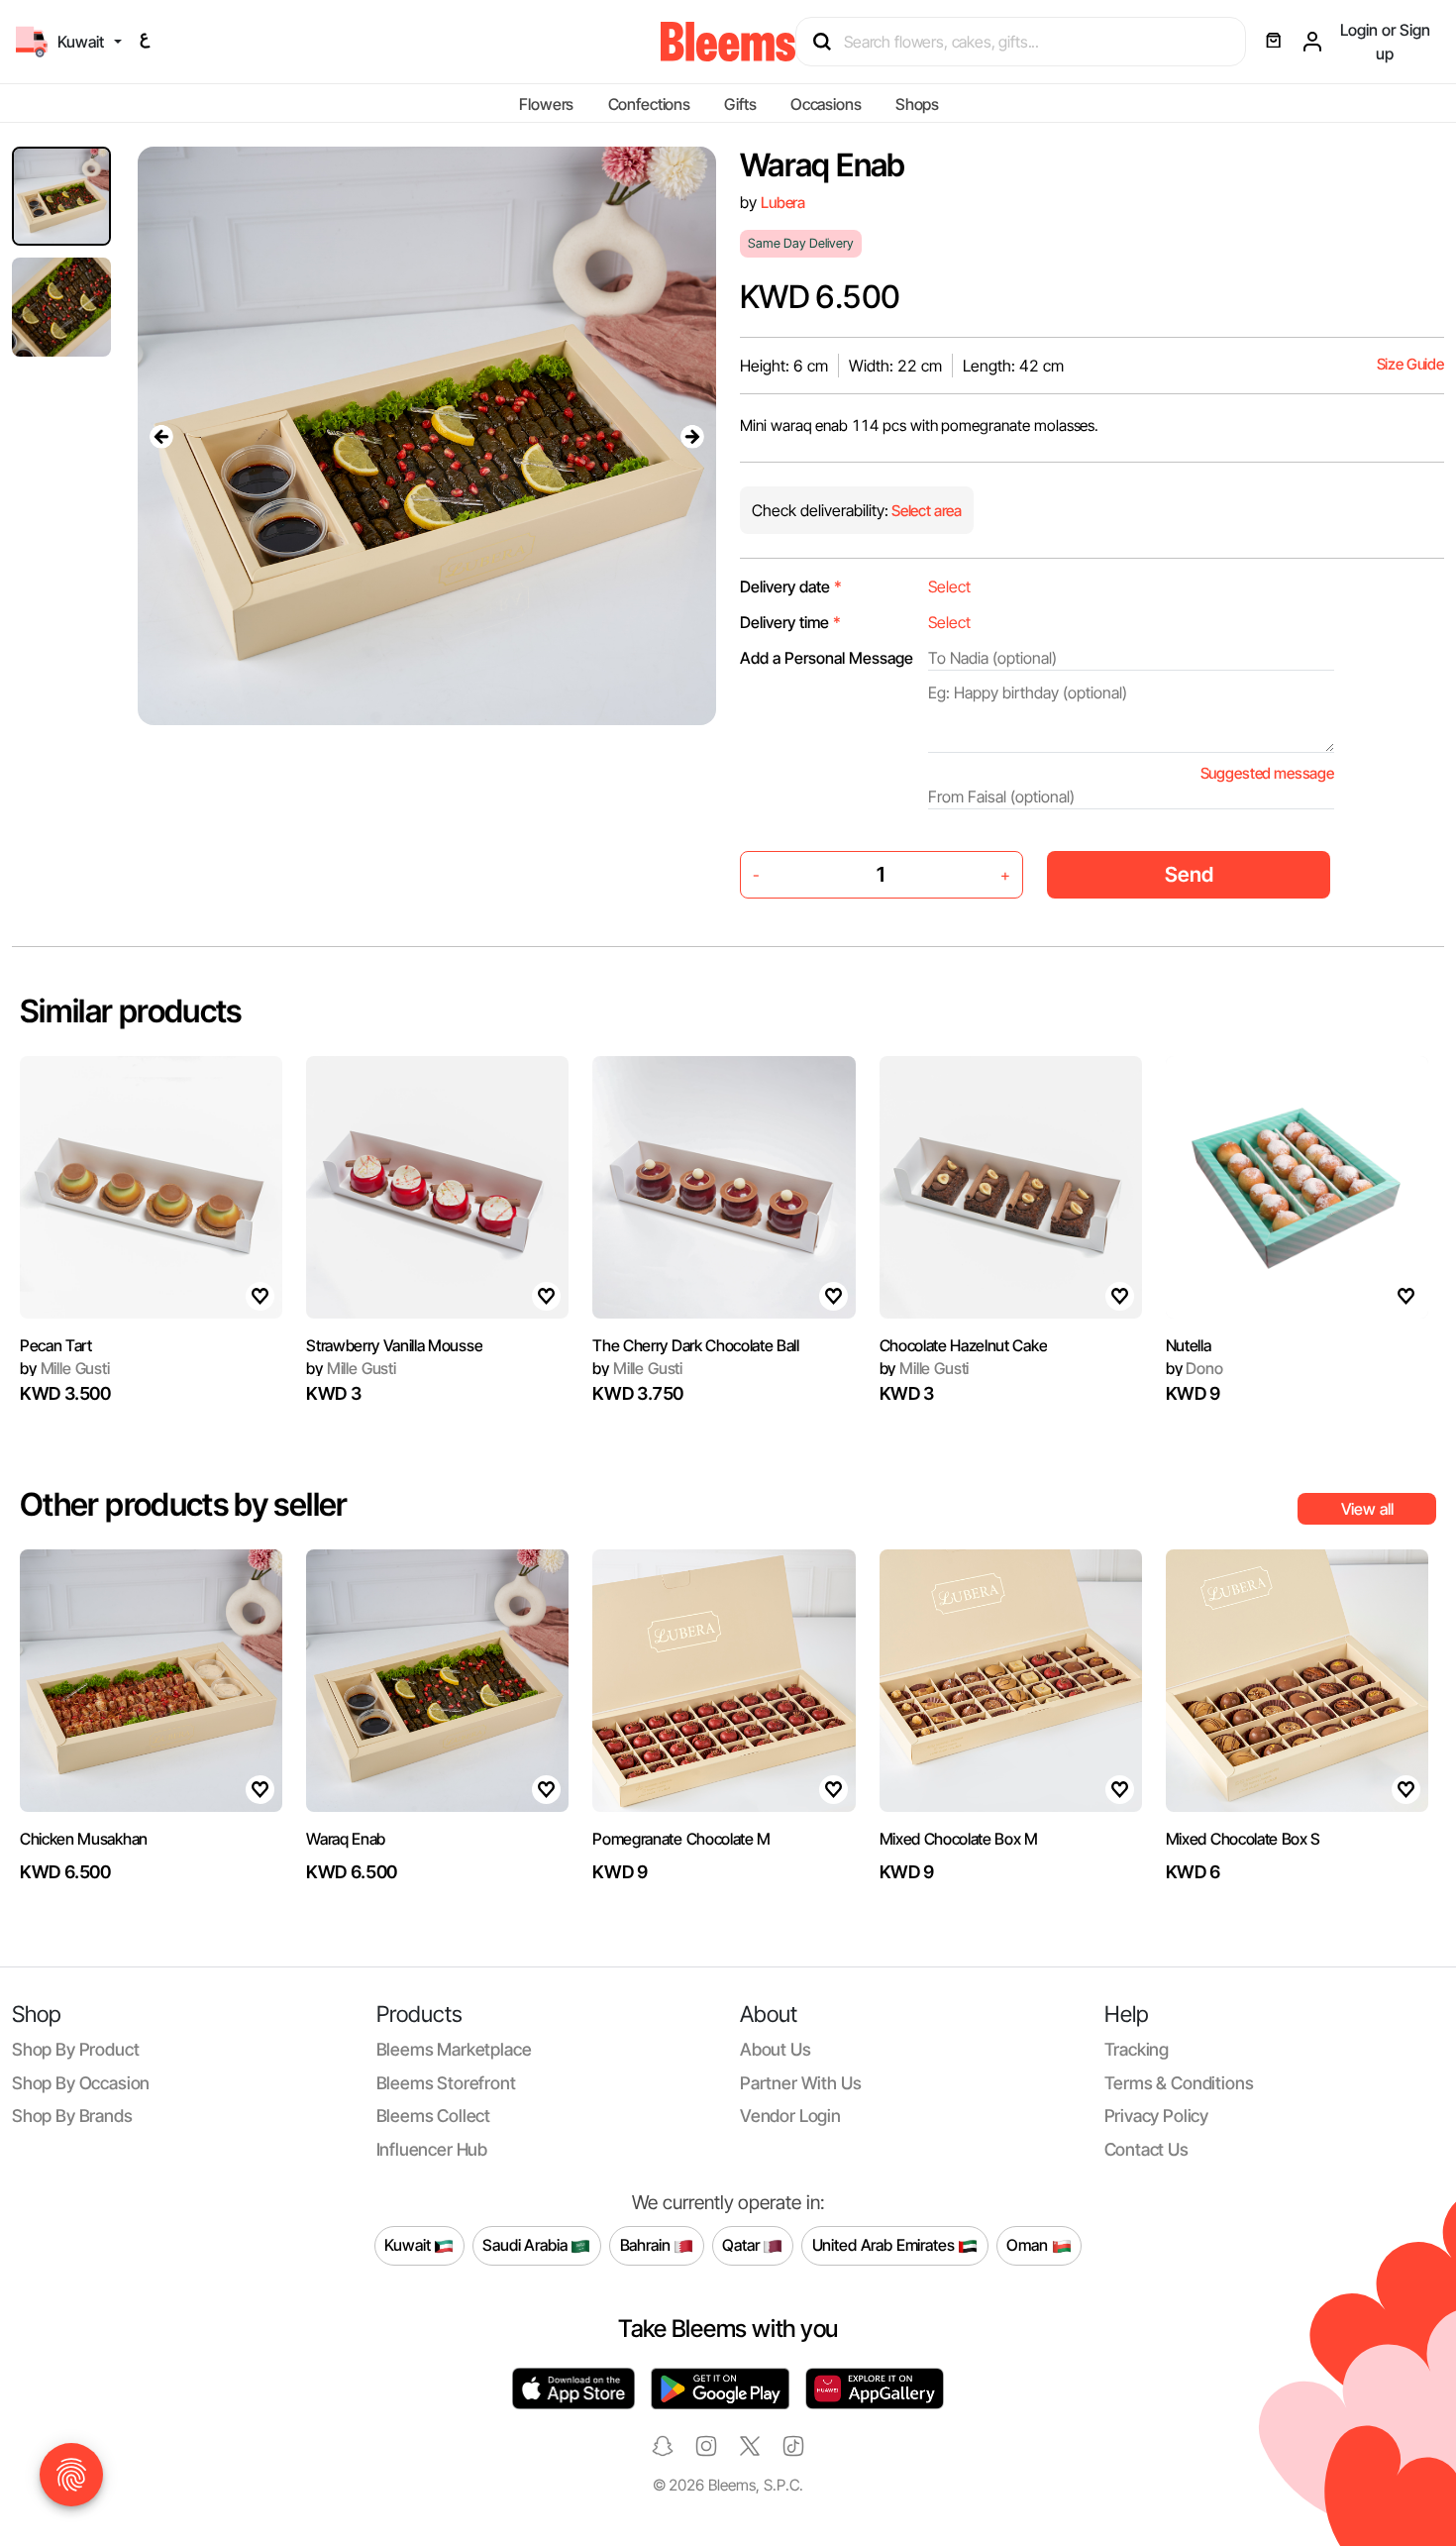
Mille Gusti (65, 1368)
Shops (917, 104)
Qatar (742, 2245)
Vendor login (790, 2116)
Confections (649, 104)
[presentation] (161, 436)
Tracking (1137, 2049)
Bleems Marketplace (454, 2049)
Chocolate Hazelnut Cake (964, 1345)
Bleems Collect (434, 2116)
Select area (925, 511)
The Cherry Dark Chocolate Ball (695, 1345)
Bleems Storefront (446, 2083)
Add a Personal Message (827, 658)
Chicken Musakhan (84, 1839)
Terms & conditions (1179, 2083)
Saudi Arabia (526, 2245)
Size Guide (1410, 364)
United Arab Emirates (885, 2245)
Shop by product (75, 2049)
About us (776, 2049)
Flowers (546, 104)
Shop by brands (72, 2116)
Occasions (826, 104)
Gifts (740, 104)
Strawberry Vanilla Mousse (394, 1345)
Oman (1029, 2245)
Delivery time (790, 622)
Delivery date (791, 586)
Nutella (1189, 1345)
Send (1189, 874)
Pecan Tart (56, 1345)
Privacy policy (1157, 2116)
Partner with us (800, 2083)
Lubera (783, 203)
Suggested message (1267, 773)
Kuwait (409, 2245)
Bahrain (647, 2245)
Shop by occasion (81, 2083)
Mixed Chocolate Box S (1243, 1839)
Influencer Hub (432, 2149)
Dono (1195, 1368)
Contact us (1146, 2149)
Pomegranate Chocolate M (681, 1839)
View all (1367, 1509)
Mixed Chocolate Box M (959, 1839)
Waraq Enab (346, 1839)
